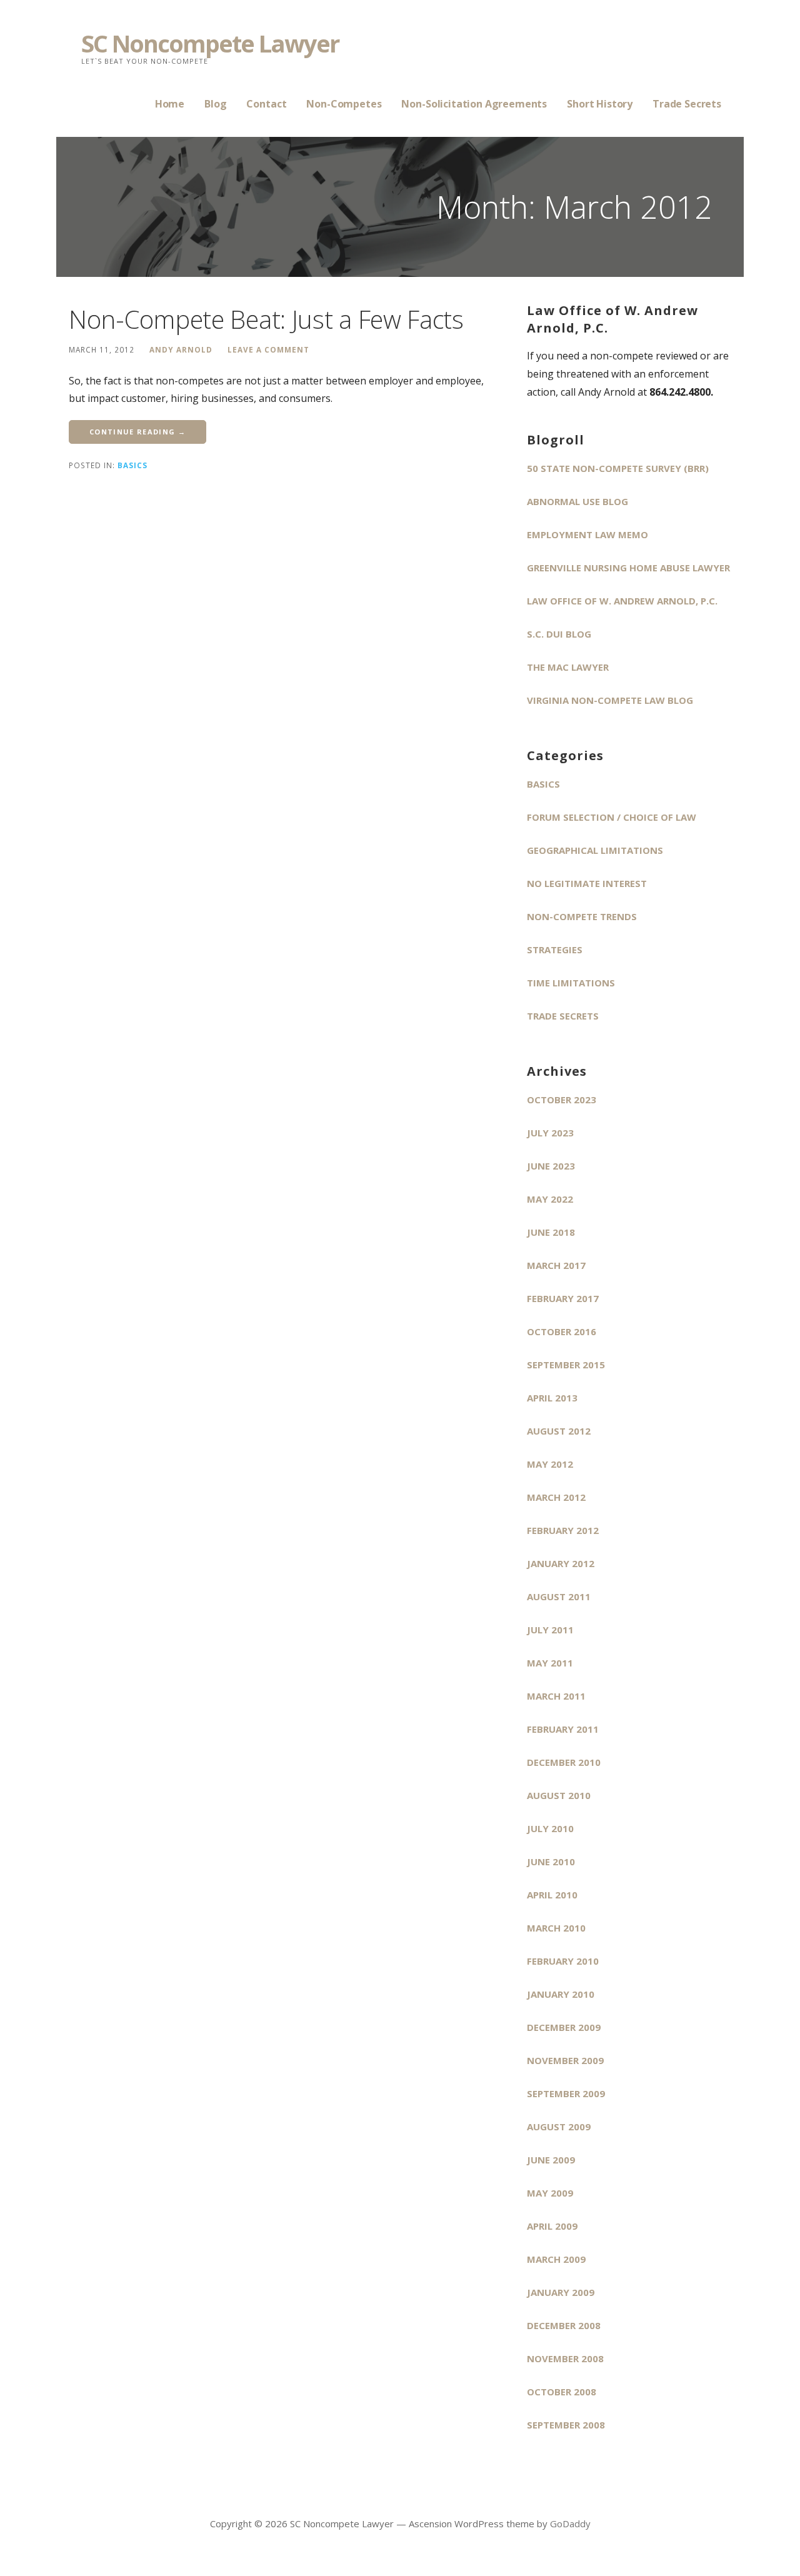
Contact (266, 104)
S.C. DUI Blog (559, 634)
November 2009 (565, 2060)
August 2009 (559, 2127)
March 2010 (556, 1928)
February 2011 (563, 1729)
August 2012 (559, 1431)
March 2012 (556, 1497)
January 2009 (561, 2292)
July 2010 (550, 1828)
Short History (600, 104)
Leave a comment (268, 349)
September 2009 (566, 2093)
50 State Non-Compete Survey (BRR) (618, 468)
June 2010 (551, 1862)
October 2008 (562, 2392)
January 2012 (561, 1563)
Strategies (555, 950)
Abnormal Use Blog (577, 501)
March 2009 (556, 2259)
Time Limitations (571, 983)
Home (170, 104)
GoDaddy (570, 2523)
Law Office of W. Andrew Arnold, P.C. (622, 601)
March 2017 (556, 1265)
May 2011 (550, 1663)
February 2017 (563, 1298)
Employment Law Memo (587, 534)
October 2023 (562, 1100)
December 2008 (564, 2325)
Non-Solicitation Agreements (474, 104)
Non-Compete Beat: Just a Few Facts (266, 319)
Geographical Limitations (595, 850)
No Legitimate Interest (587, 883)
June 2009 (551, 2160)
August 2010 (559, 1795)
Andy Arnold (181, 349)
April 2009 (552, 2226)
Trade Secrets (687, 104)
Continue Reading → (137, 432)
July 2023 (550, 1133)
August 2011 (559, 1596)
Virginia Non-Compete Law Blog (610, 700)
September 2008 (566, 2425)
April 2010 (552, 1895)
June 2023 (551, 1166)
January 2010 (561, 1994)
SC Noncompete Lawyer (210, 43)
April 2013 (552, 1398)
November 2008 (565, 2358)
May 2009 (550, 2193)
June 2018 (551, 1232)
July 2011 (550, 1630)
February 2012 (563, 1530)
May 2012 (550, 1464)
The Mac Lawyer (568, 667)
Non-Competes (344, 104)
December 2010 (564, 1762)
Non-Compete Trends (582, 916)
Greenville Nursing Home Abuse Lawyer (628, 568)
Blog (215, 104)
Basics (132, 465)
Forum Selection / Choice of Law (612, 817)
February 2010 (563, 1961)
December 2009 (564, 2027)
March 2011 (556, 1696)
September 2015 (566, 1365)
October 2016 (562, 1331)
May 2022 (550, 1199)
